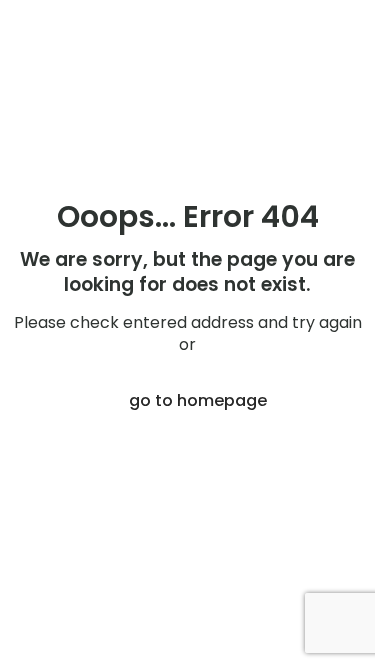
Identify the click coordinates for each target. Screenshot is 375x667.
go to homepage (198, 400)
